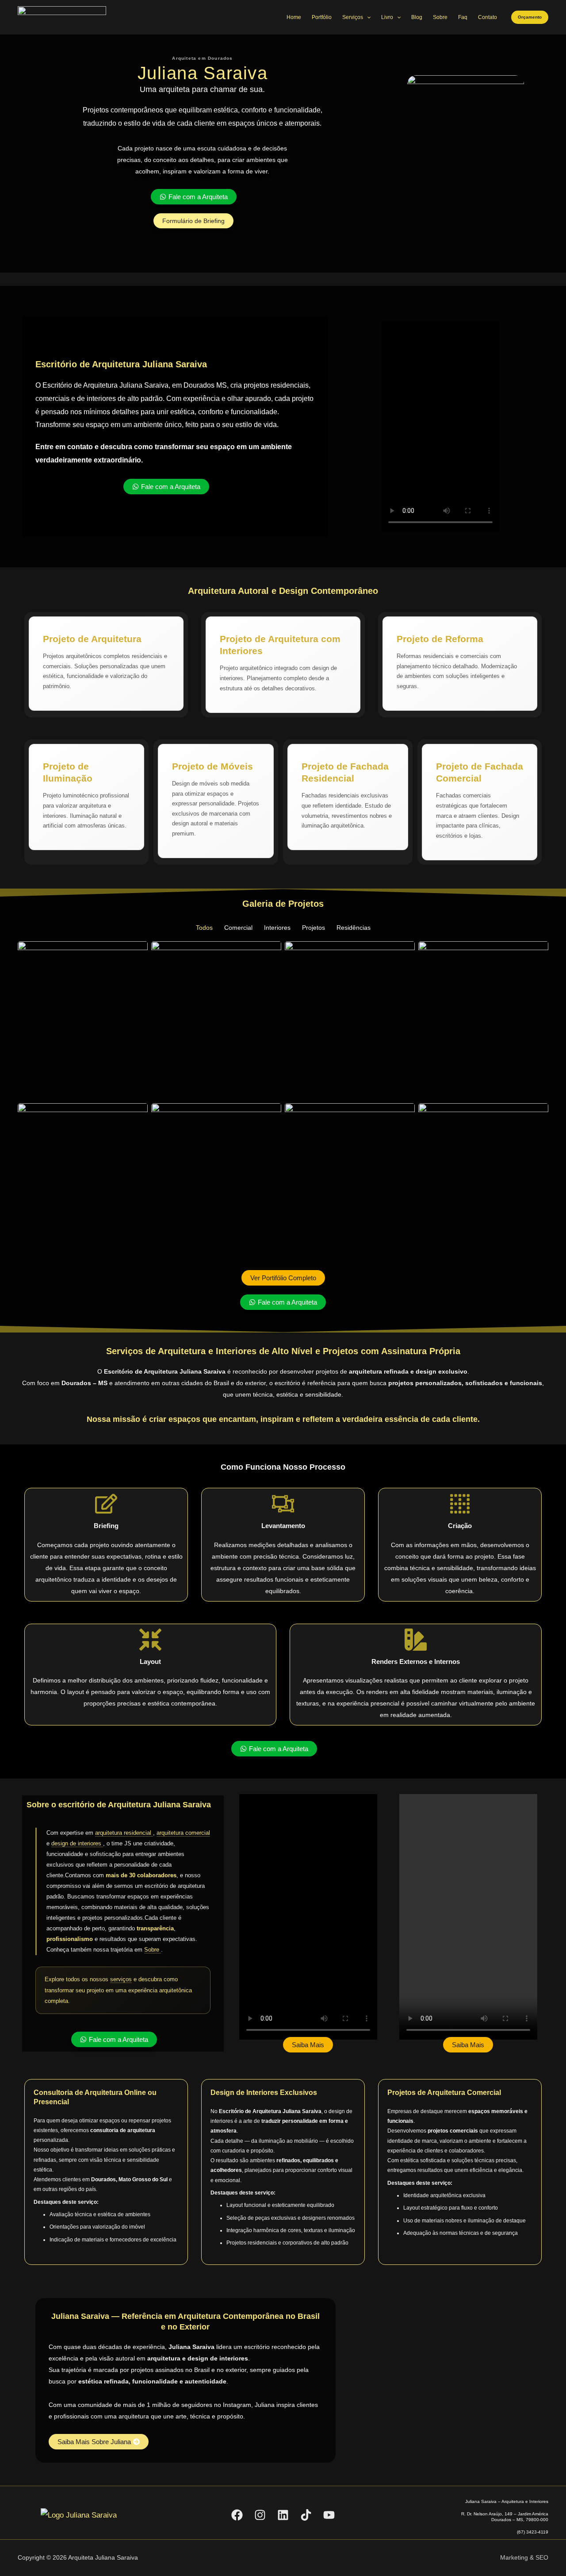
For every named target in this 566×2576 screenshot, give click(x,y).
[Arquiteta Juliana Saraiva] (62, 17)
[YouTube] (329, 2515)
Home (294, 17)
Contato (488, 17)
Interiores (277, 928)
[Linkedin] (283, 2515)
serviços (121, 1979)
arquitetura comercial (183, 1833)
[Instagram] (260, 2515)
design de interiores (77, 1843)
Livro (387, 17)
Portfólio (322, 17)
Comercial (238, 928)
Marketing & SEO (524, 2557)
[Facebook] (237, 2515)
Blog (417, 17)
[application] (367, 17)
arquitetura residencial (124, 1833)
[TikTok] (306, 2515)
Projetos (314, 928)
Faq (463, 17)
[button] (530, 17)
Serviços (353, 17)
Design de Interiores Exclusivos (264, 2093)
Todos (204, 928)
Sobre (440, 17)
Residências (354, 928)
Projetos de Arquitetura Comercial (444, 2093)
